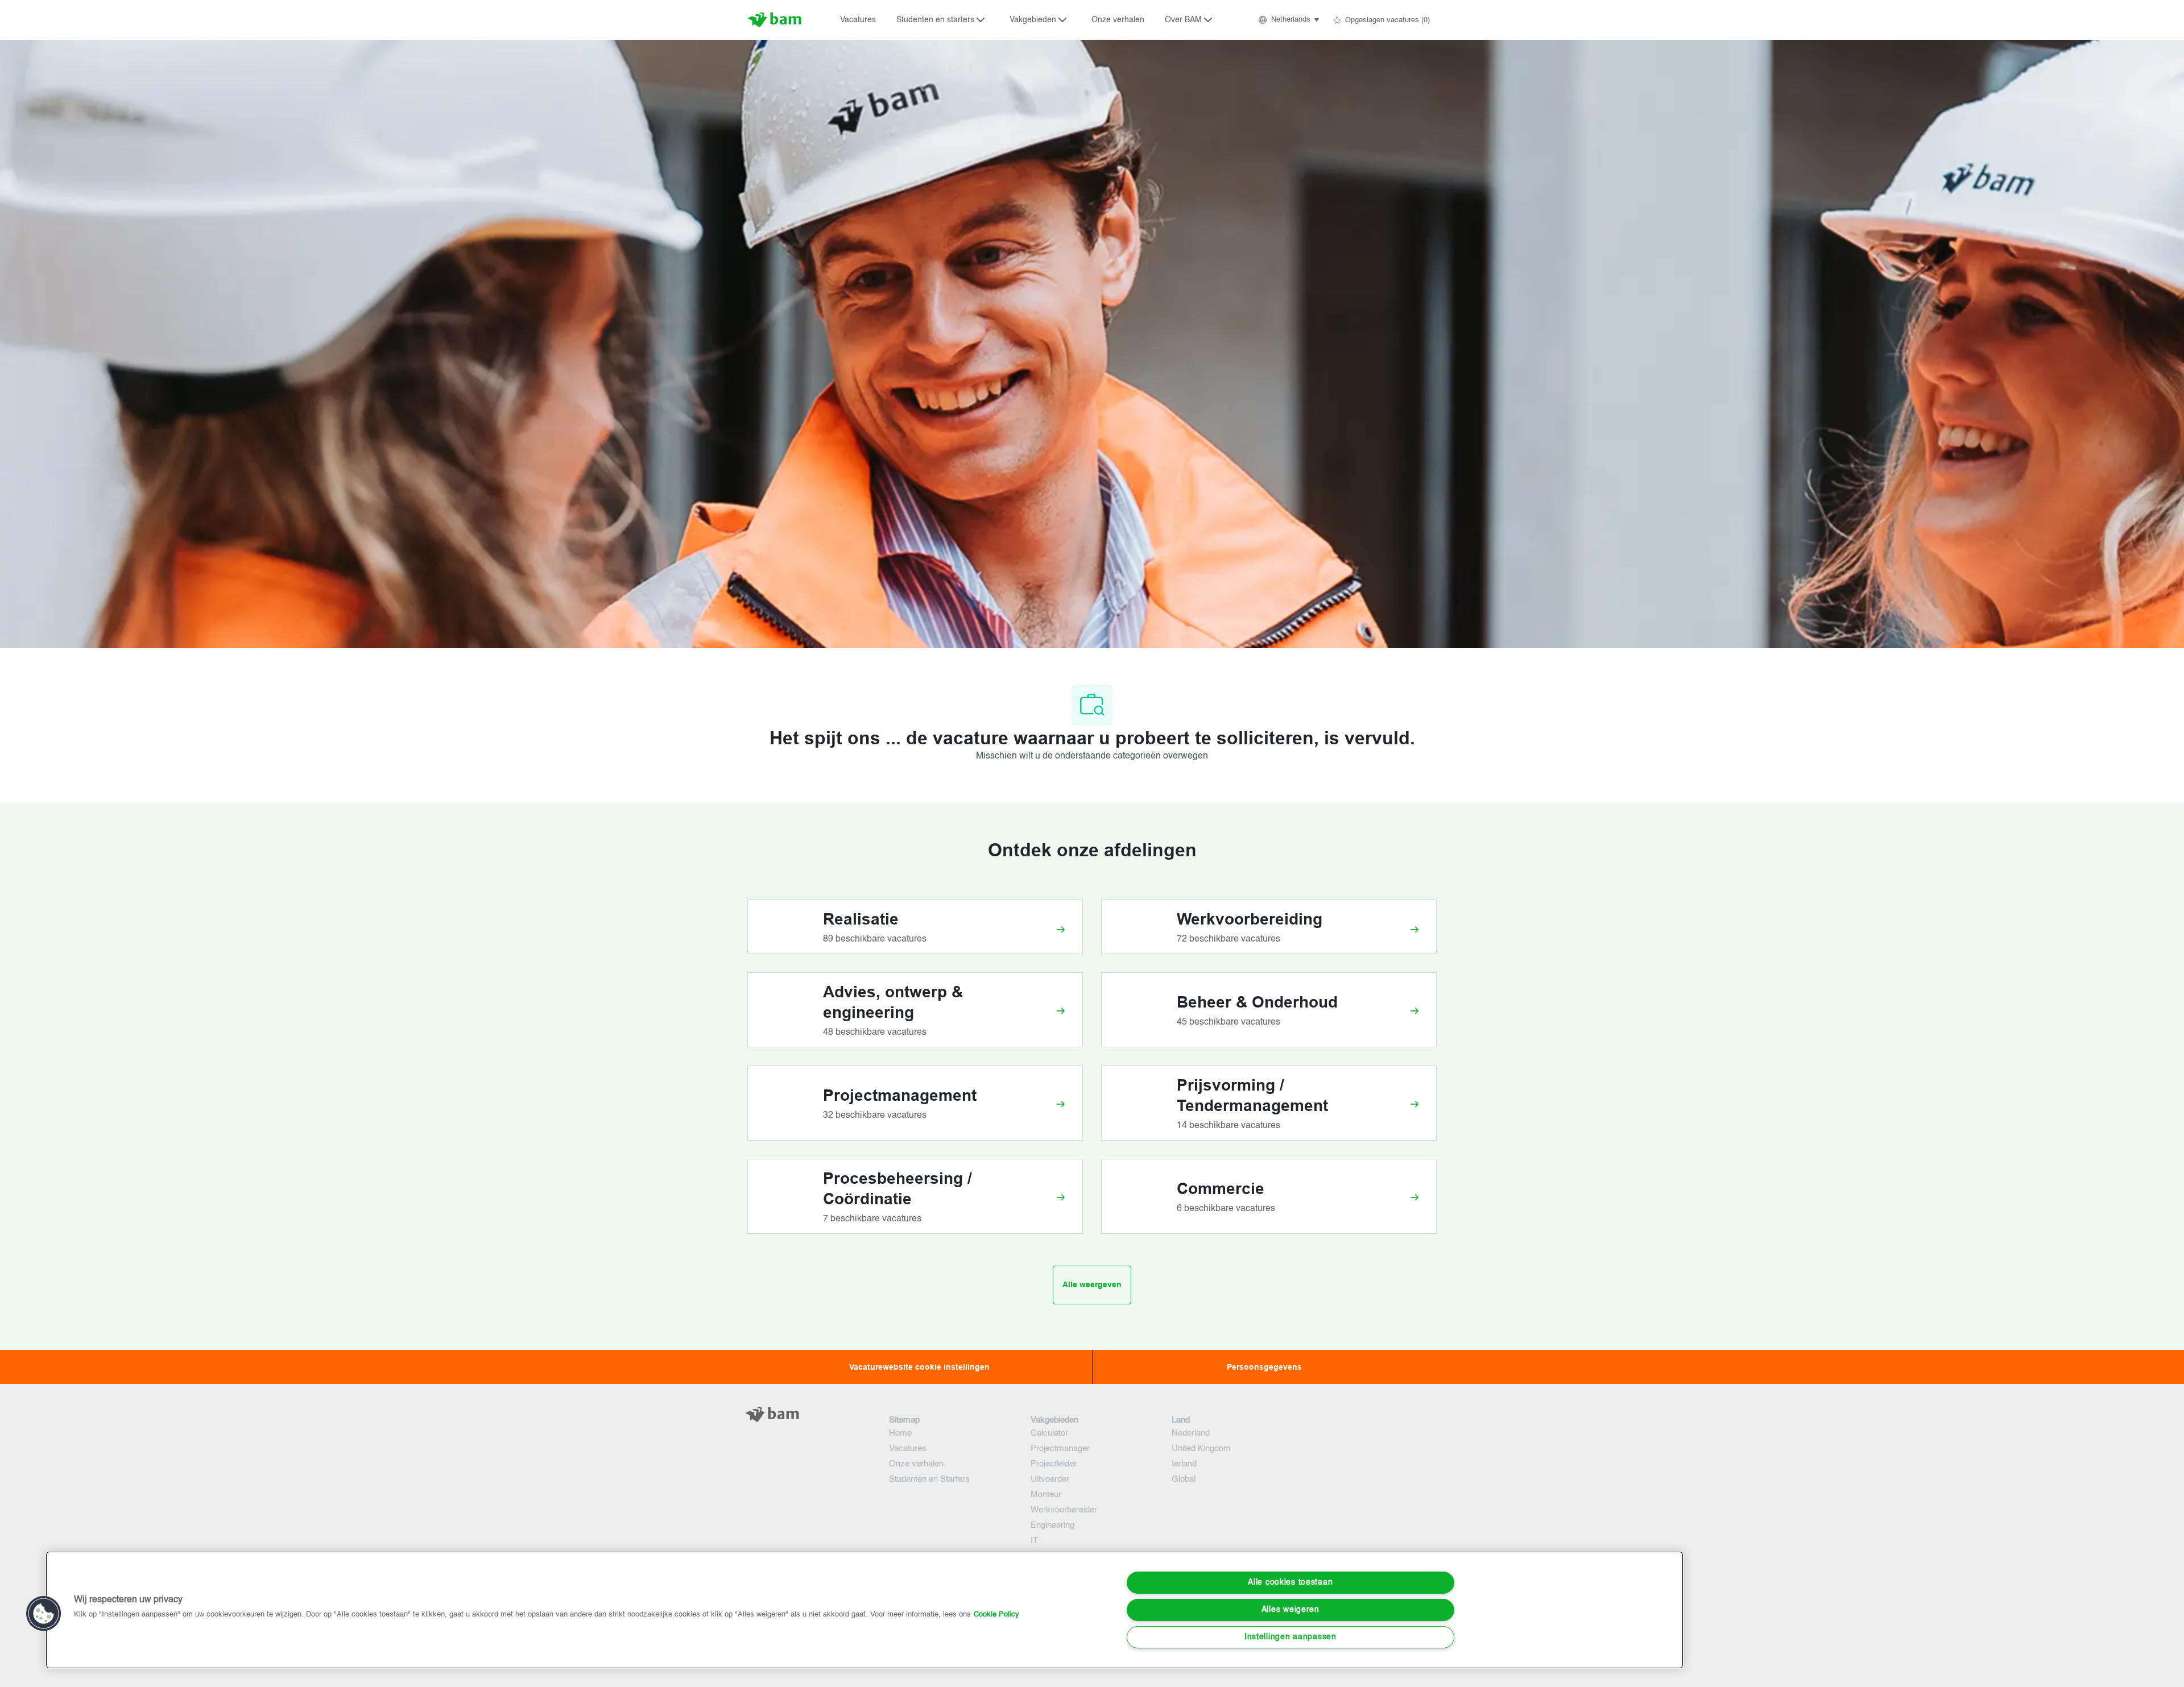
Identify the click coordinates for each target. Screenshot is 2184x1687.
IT (1034, 1541)
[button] (1288, 20)
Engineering (1052, 1525)
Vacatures (858, 20)
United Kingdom (1201, 1448)
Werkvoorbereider (1064, 1510)
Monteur (1046, 1495)
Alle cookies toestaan (1290, 1582)
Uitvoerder (1050, 1479)
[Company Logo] (776, 20)
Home (900, 1433)
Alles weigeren (1290, 1610)
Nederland (1191, 1433)
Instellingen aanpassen (1290, 1637)
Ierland (1184, 1464)
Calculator (1049, 1433)
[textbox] (809, 1437)
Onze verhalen (1118, 20)
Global (1184, 1479)
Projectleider (1054, 1464)
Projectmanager (1060, 1448)
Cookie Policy (996, 1615)
